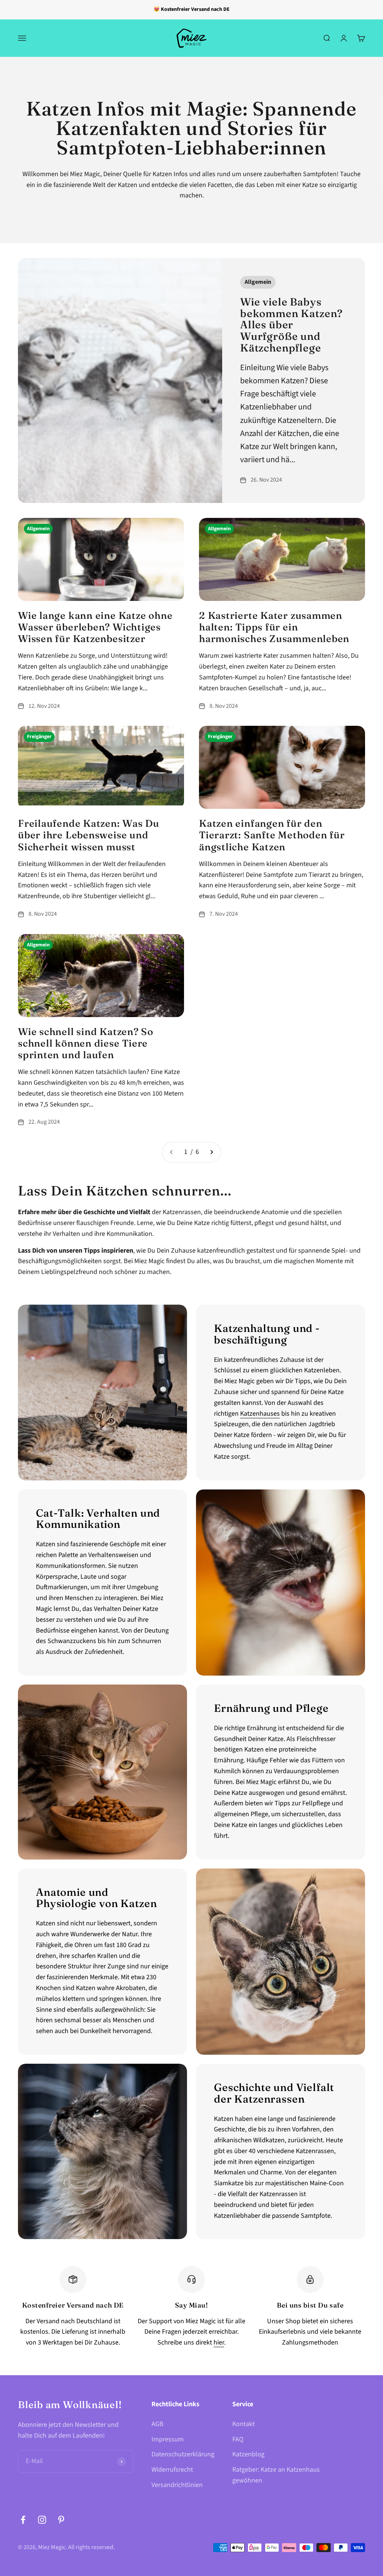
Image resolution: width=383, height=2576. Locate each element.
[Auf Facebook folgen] (23, 2520)
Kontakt (243, 2424)
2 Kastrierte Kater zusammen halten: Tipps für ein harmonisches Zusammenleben (274, 627)
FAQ (238, 2439)
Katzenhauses (260, 1414)
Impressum (168, 2439)
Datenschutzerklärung (183, 2454)
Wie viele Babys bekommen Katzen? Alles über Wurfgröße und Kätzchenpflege (291, 325)
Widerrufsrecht (172, 2470)
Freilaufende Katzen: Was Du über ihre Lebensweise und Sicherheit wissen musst (89, 835)
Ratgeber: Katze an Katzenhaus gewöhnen (276, 2475)
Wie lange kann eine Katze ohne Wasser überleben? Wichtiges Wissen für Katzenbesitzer (95, 627)
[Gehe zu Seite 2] (211, 1152)
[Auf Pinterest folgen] (61, 2520)
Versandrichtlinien (177, 2485)
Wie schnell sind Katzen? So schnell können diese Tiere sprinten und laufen (86, 1043)
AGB (157, 2424)
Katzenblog (248, 2454)
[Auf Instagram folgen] (42, 2520)
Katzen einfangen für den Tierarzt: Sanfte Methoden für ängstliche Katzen (272, 835)
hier (219, 2342)
